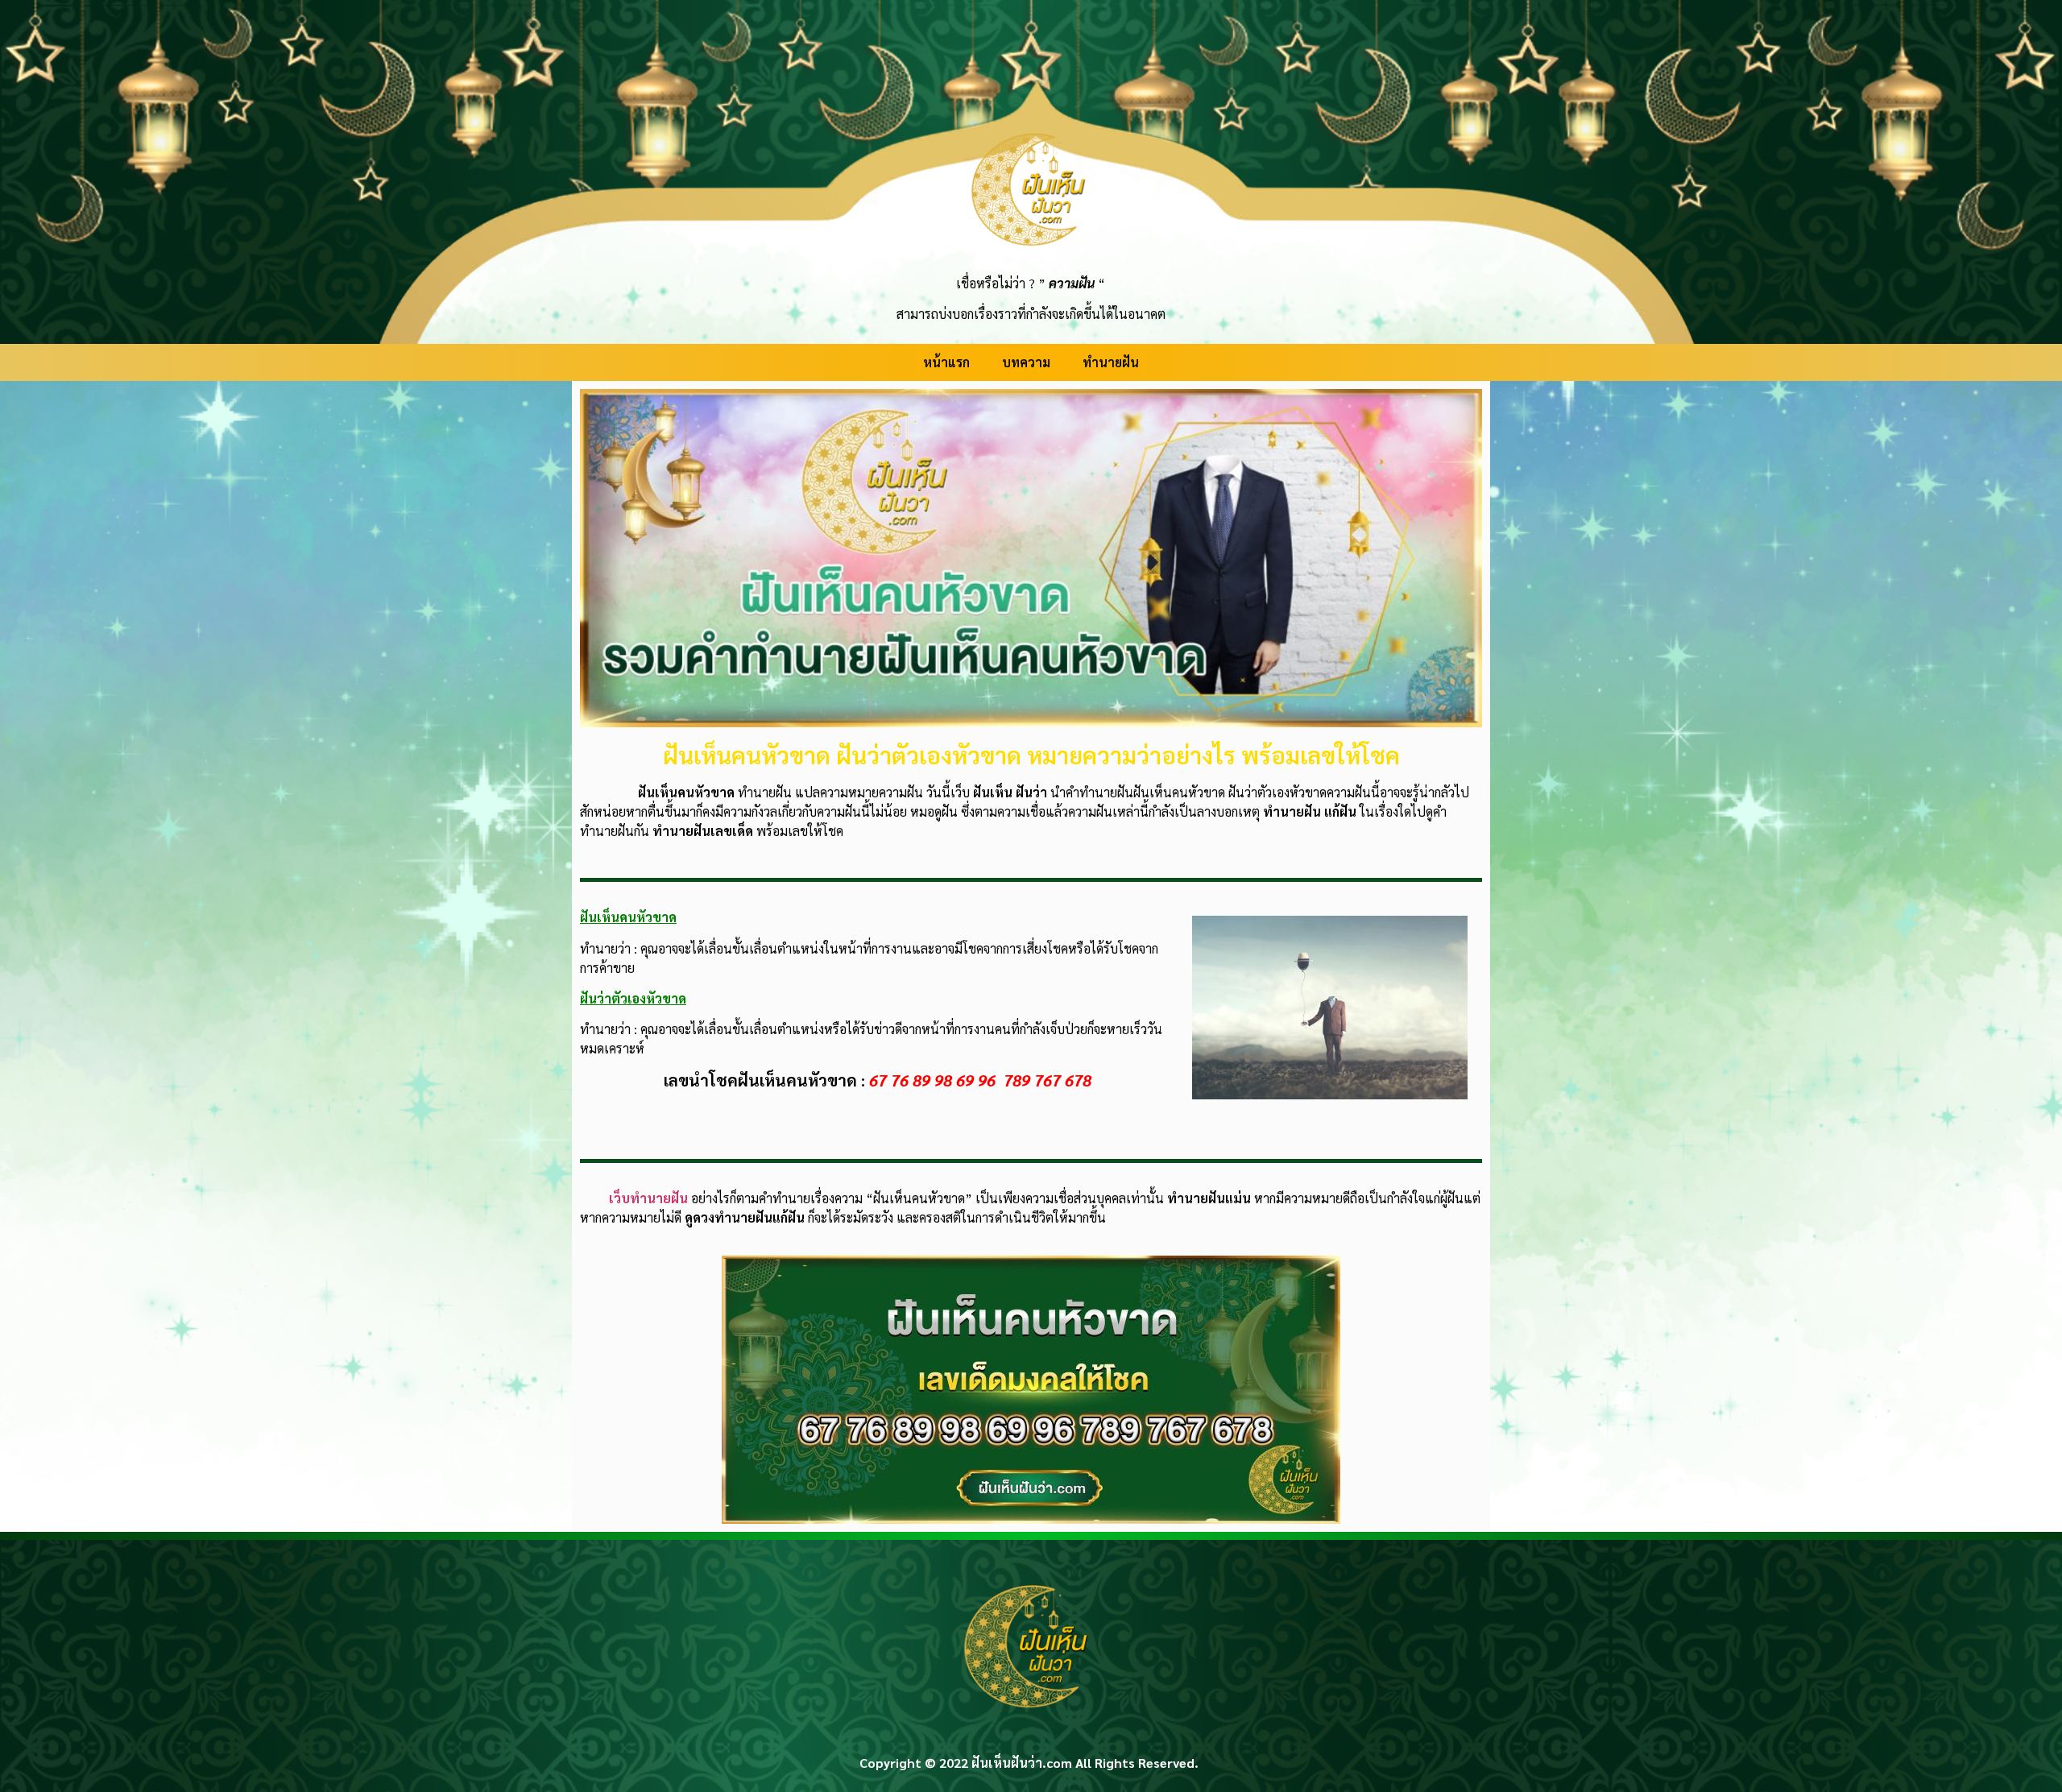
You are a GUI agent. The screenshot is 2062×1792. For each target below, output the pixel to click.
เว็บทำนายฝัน (648, 1198)
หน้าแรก (946, 362)
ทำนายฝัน (1111, 362)
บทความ (1026, 362)
